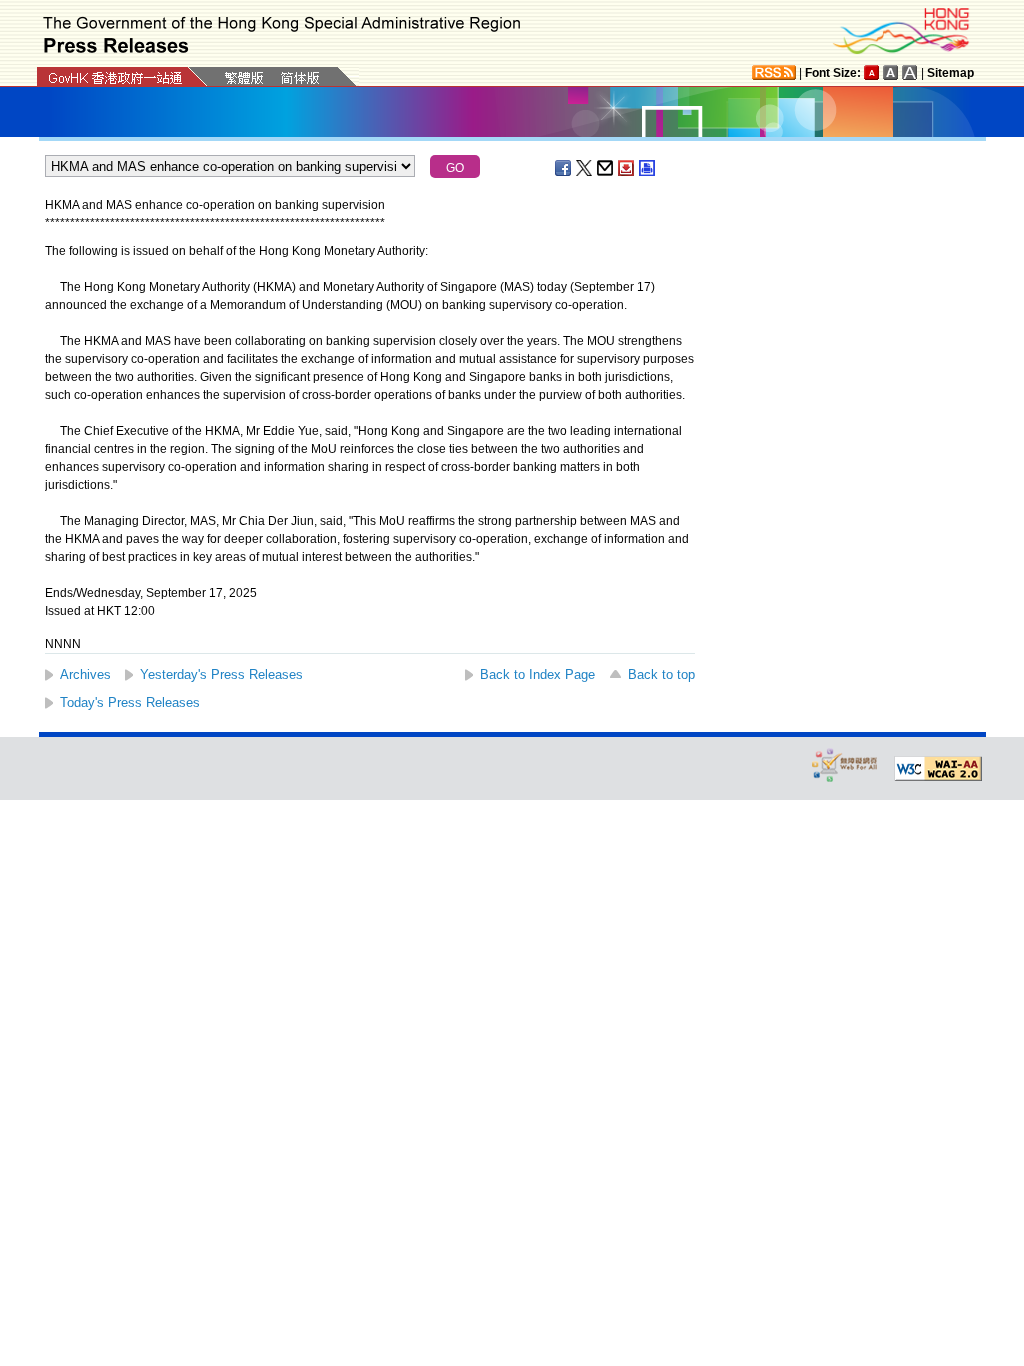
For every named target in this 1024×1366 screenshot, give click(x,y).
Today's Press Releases (130, 702)
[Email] (606, 168)
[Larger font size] (891, 72)
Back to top (661, 674)
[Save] (627, 168)
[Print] (648, 168)
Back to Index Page (537, 674)
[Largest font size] (910, 72)
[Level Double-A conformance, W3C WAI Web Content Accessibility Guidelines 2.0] (938, 769)
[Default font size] (872, 72)
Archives (85, 674)
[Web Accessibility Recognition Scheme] (845, 764)
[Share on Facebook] (564, 168)
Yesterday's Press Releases (221, 674)
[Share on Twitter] (585, 168)
